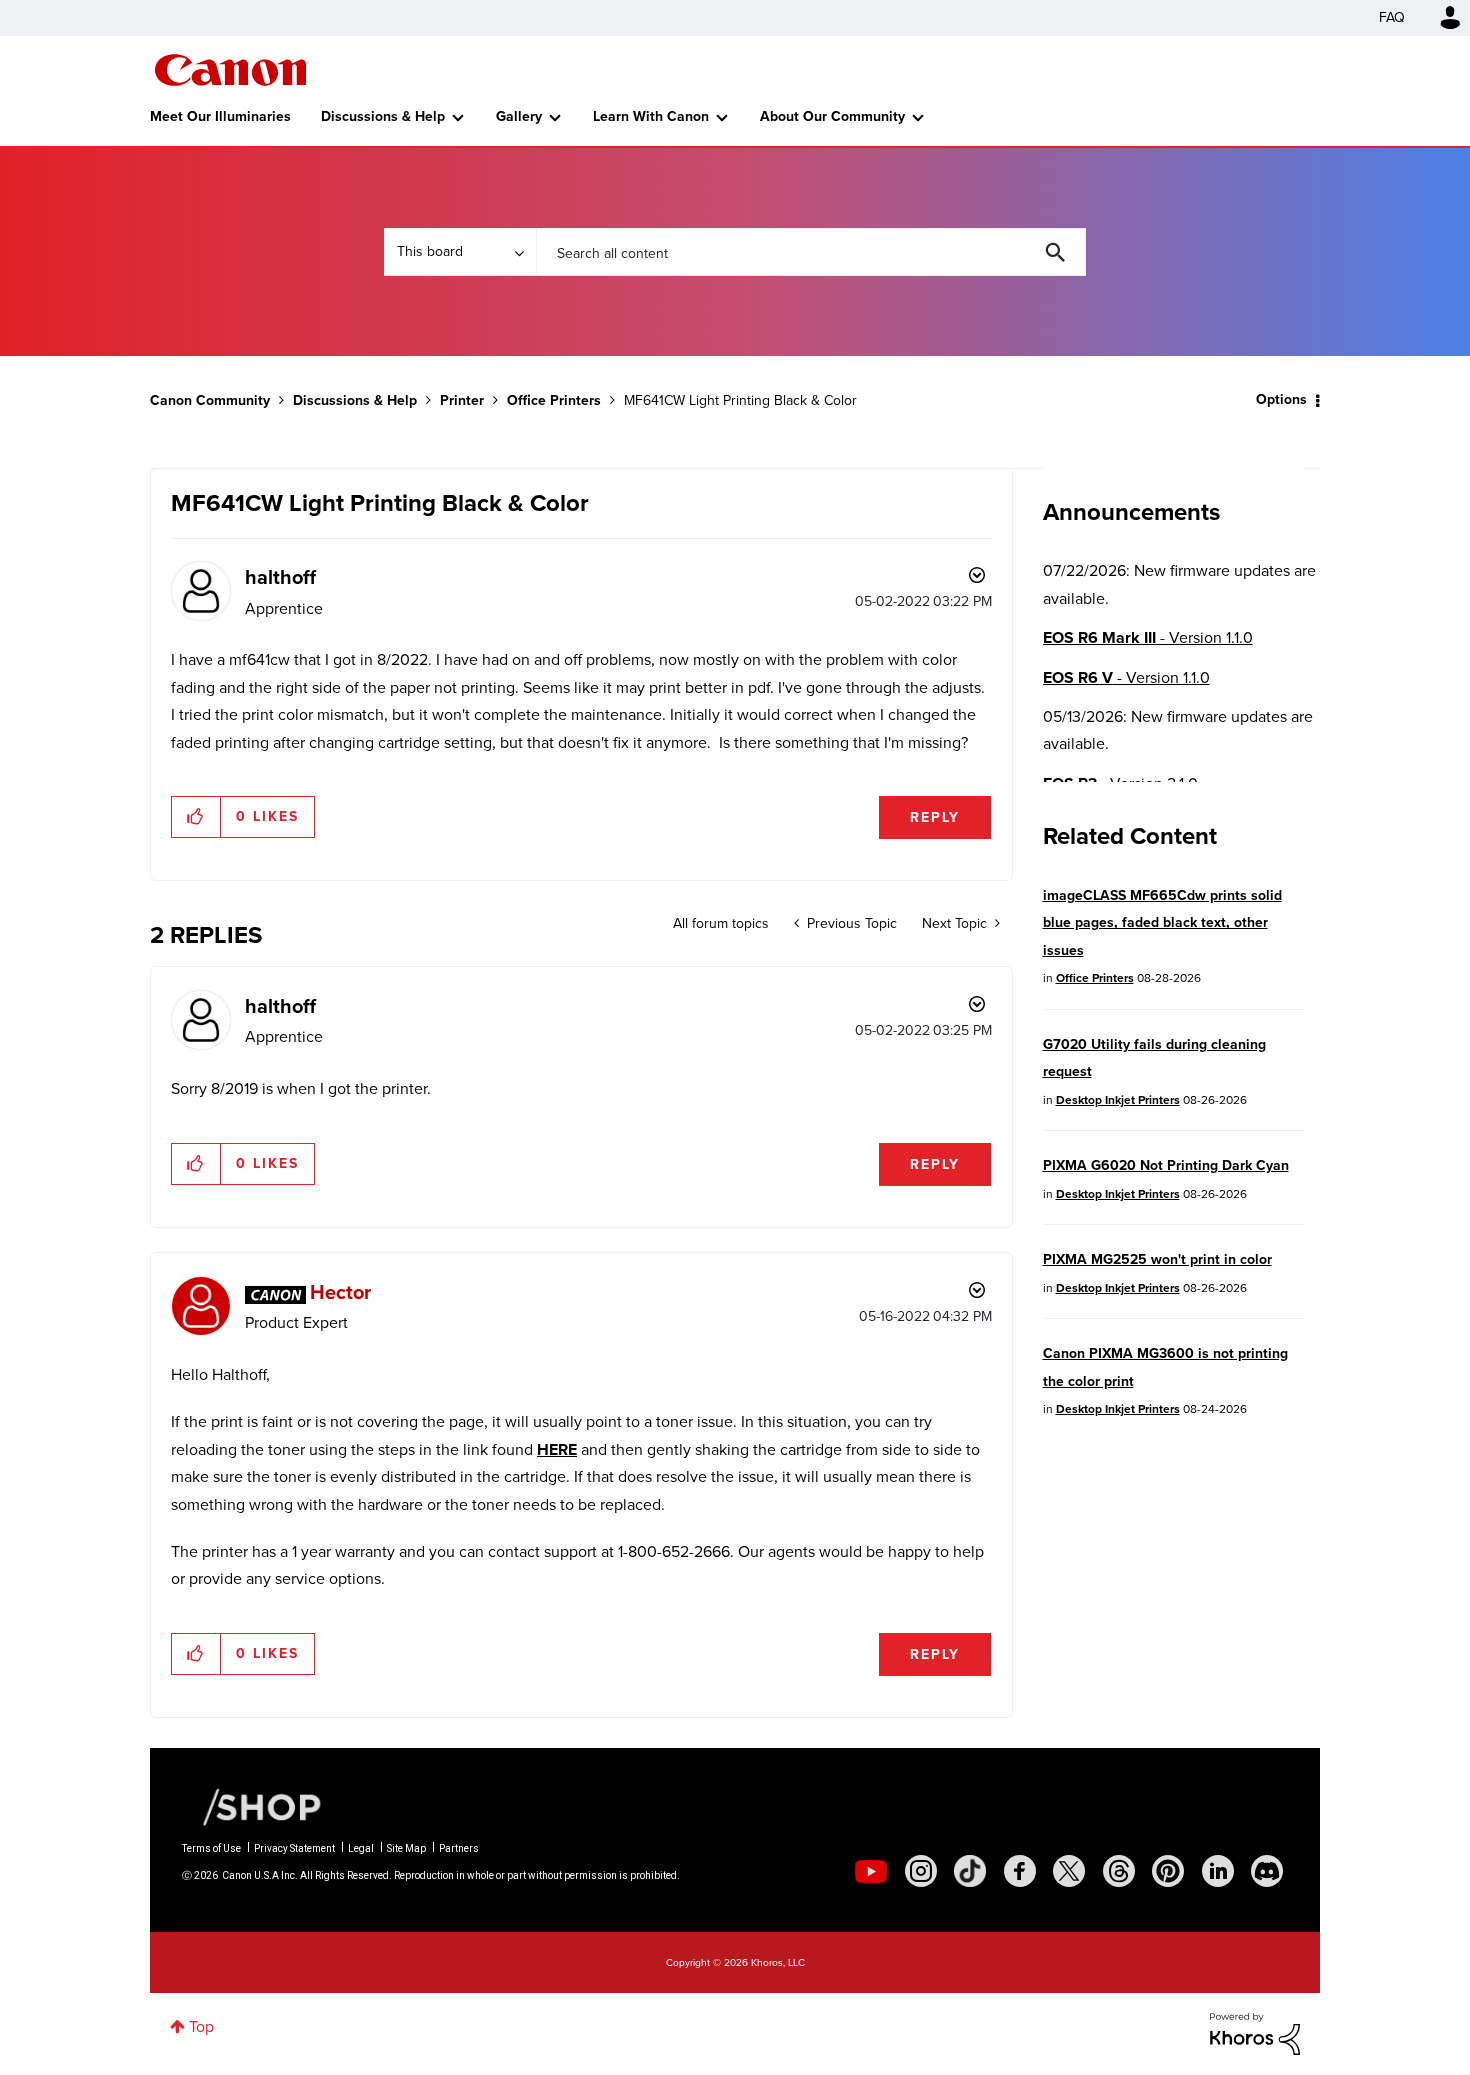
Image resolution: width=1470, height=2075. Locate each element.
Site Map (406, 1848)
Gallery (519, 116)
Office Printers (554, 400)
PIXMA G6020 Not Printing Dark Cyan (1166, 1165)
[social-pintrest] (1168, 1871)
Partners (459, 1848)
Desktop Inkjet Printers (1118, 1100)
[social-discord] (1267, 1871)
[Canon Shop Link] (252, 1806)
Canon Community (230, 70)
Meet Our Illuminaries (220, 116)
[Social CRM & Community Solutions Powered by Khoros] (1255, 2032)
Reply (935, 817)
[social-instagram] (921, 1871)
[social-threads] (1119, 1871)
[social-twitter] (1069, 1871)
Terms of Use (211, 1848)
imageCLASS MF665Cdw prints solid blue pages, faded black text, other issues (1162, 923)
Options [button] (1281, 399)
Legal (361, 1848)
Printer (462, 400)
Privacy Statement (294, 1848)
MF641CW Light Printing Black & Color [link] (740, 400)
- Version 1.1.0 (1148, 637)
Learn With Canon (651, 116)
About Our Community (832, 116)
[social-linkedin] (1218, 1871)
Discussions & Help (383, 116)
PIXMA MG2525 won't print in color (1157, 1259)
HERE (557, 1449)
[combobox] (811, 252)
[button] (196, 817)
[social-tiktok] (970, 1871)
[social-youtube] (871, 1871)
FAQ (1392, 17)
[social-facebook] (1020, 1871)
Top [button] (201, 2026)
